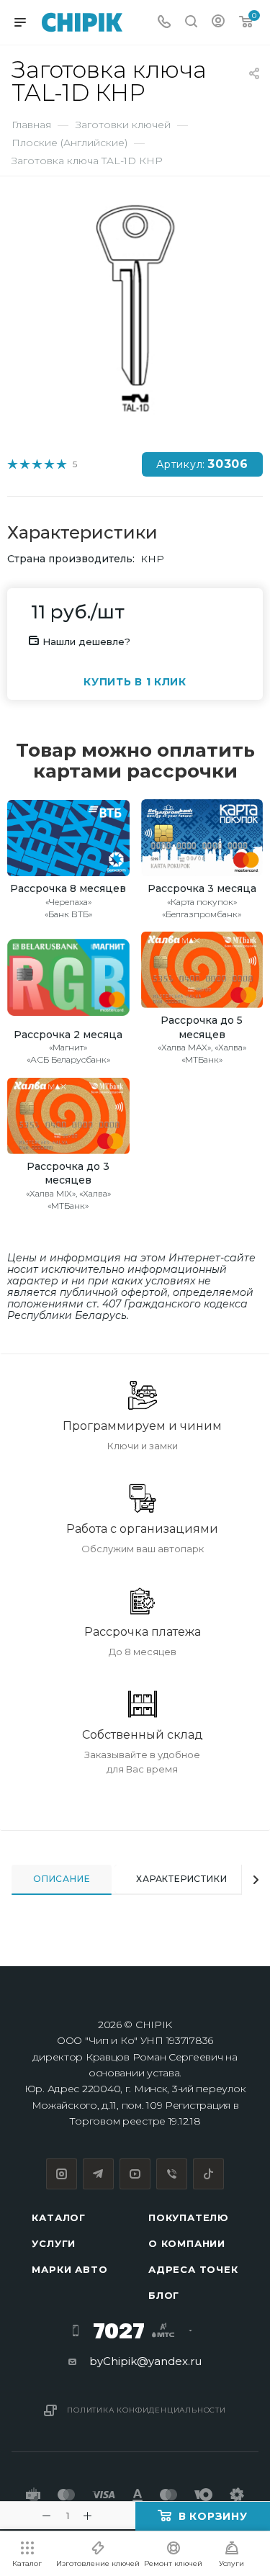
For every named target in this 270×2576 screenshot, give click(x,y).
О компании (187, 2243)
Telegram (98, 2174)
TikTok (208, 2174)
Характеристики (181, 1879)
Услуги (54, 2243)
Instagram (62, 2174)
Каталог (59, 2217)
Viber (172, 2174)
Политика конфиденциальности (147, 2410)
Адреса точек (193, 2269)
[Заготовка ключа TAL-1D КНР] (135, 308)
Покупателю (189, 2217)
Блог (164, 2295)
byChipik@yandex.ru (145, 2361)
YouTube (135, 2174)
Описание (62, 1879)
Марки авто (69, 2269)
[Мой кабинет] (218, 23)
